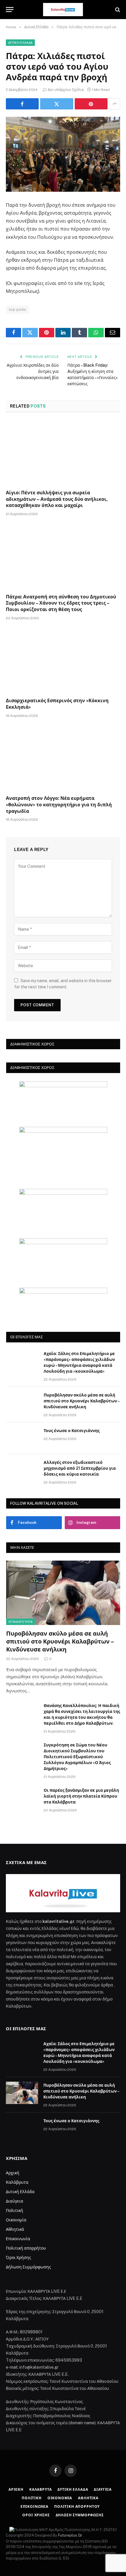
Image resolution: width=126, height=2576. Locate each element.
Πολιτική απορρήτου (26, 2248)
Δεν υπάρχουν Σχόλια (66, 90)
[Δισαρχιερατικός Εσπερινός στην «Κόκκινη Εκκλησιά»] (63, 661)
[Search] (117, 10)
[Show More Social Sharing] (115, 104)
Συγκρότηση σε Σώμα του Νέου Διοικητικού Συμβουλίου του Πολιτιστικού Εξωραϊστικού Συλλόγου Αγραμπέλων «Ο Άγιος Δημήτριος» (77, 1757)
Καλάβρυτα (17, 2182)
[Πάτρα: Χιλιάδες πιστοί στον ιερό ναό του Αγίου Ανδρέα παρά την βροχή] (63, 154)
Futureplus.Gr (71, 2535)
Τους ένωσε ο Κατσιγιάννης (72, 1431)
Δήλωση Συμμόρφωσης (28, 2267)
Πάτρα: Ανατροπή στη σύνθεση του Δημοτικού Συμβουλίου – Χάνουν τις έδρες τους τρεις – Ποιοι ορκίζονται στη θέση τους (61, 603)
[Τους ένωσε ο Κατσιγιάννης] (22, 1438)
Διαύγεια (15, 2201)
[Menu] (10, 10)
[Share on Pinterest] (91, 104)
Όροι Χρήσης (18, 2258)
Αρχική (13, 2173)
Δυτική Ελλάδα (20, 43)
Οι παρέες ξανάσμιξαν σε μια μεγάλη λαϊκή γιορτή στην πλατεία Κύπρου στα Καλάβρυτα (81, 1796)
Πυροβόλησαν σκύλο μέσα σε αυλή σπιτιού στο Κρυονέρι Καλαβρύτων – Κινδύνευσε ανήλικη (81, 1401)
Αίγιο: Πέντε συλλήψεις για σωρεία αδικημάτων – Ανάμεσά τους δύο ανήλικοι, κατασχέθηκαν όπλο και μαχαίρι (57, 499)
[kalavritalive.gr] (63, 10)
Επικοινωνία (18, 2239)
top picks (18, 310)
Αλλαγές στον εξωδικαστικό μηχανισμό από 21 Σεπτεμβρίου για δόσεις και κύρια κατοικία (80, 1468)
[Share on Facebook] (22, 104)
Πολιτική (15, 2210)
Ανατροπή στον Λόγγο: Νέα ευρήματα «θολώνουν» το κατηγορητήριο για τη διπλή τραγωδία (59, 805)
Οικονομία (16, 2220)
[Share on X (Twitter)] (57, 104)
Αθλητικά (15, 2229)
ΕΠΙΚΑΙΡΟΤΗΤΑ (21, 1622)
